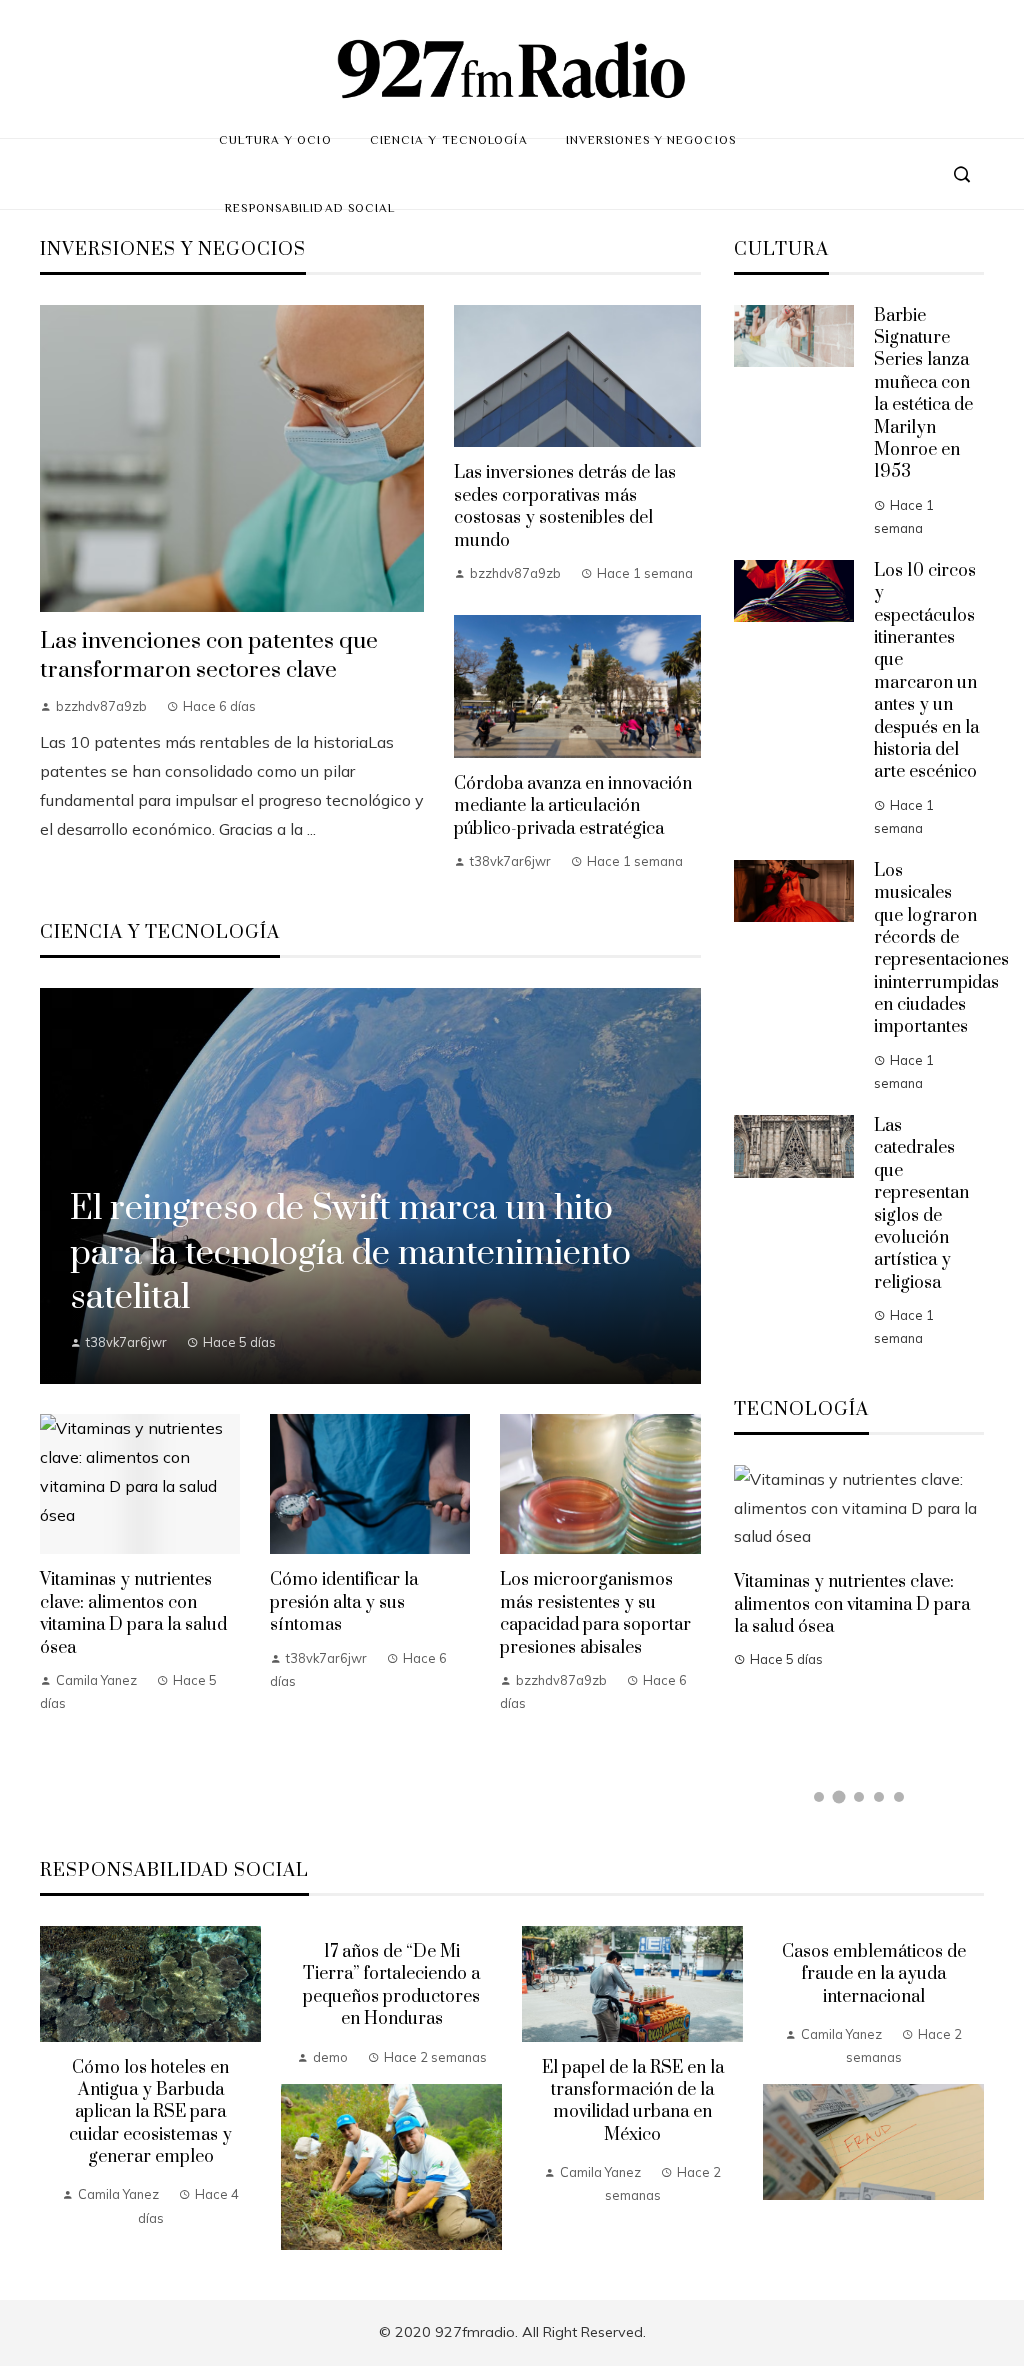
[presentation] (55, 2088)
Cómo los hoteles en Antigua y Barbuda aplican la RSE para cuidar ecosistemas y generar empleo (150, 2113)
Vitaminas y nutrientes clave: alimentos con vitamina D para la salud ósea (133, 1613)
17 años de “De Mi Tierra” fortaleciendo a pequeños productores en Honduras (391, 1985)
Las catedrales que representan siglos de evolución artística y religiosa (921, 1204)
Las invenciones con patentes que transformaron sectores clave (209, 656)
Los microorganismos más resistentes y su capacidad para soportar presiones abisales (595, 1613)
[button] (819, 1797)
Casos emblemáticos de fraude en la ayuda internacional (874, 1974)
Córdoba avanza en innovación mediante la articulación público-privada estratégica (573, 806)
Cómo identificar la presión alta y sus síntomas (344, 1602)
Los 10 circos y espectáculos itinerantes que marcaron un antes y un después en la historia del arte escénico (926, 672)
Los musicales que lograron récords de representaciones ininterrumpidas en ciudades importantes (941, 949)
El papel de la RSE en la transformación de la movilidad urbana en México (633, 2101)
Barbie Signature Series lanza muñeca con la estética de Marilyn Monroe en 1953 (923, 394)
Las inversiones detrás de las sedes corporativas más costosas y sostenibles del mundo (565, 506)
